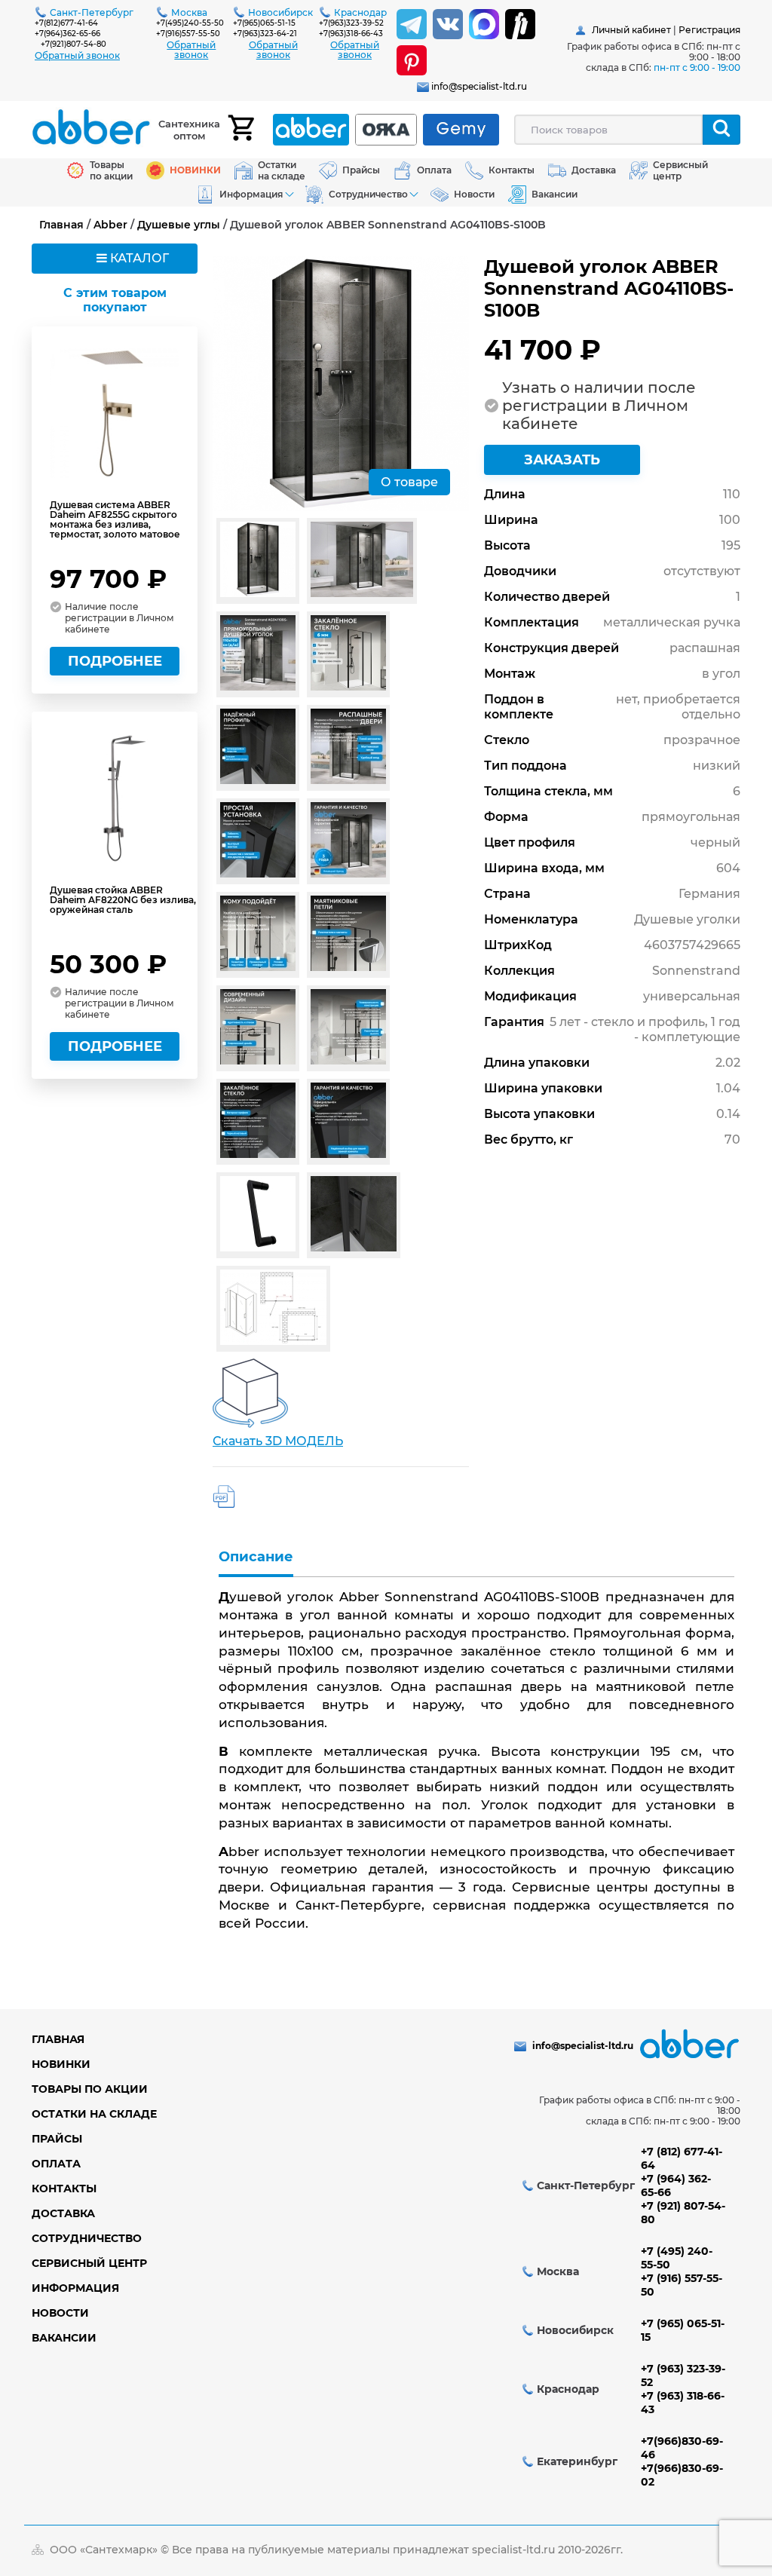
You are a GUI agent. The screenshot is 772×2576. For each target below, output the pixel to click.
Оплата (56, 2164)
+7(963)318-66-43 (351, 34)
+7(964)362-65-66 (67, 34)
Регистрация (709, 30)
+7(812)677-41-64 (66, 23)
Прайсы (57, 2139)
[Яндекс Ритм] (520, 24)
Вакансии (64, 2338)
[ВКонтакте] (448, 24)
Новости (60, 2313)
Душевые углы (179, 225)
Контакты (64, 2189)
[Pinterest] (412, 60)
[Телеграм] (412, 24)
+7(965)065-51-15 (264, 23)
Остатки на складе (94, 2114)
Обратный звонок (77, 55)
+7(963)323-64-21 (265, 34)
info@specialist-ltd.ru (479, 86)
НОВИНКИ (61, 2064)
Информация (75, 2288)
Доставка (63, 2213)
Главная (61, 225)
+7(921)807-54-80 (74, 44)
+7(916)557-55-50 (188, 34)
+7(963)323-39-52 (351, 23)
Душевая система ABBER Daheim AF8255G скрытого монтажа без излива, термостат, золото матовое (115, 519)
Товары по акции (90, 2089)
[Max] (484, 24)
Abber (110, 225)
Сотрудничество (87, 2238)
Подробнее (115, 661)
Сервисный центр (89, 2263)
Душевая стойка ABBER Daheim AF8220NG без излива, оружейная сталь (123, 900)
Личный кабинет (631, 30)
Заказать (562, 460)
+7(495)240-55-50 (190, 23)
